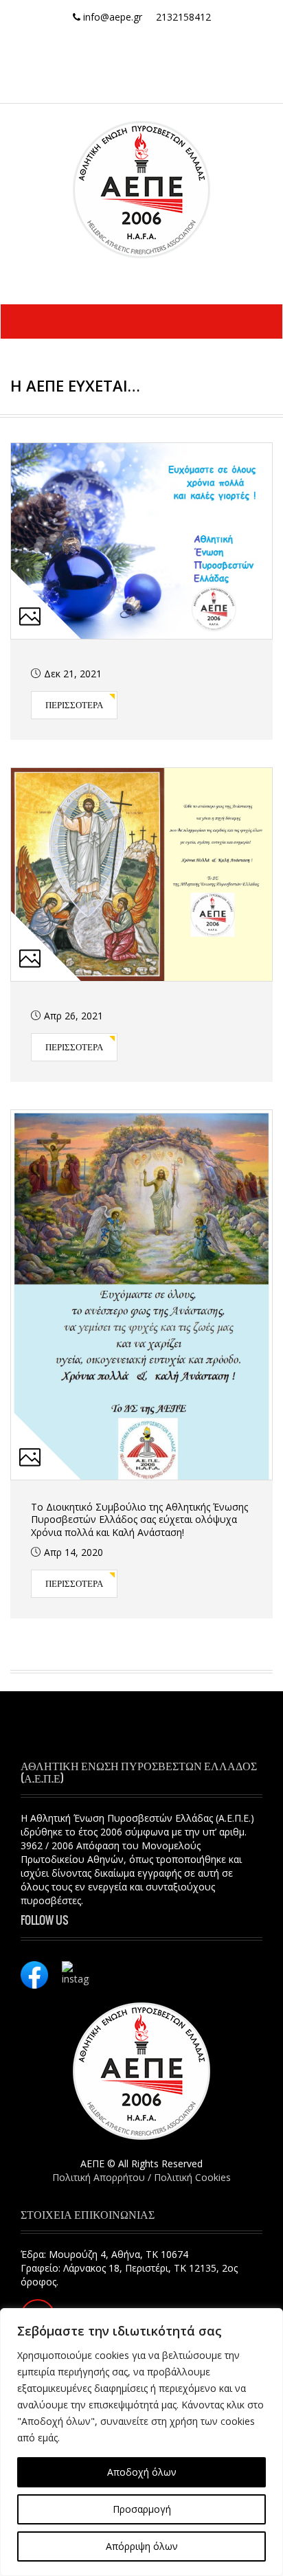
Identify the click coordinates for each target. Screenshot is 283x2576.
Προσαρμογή (142, 2509)
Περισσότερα (74, 704)
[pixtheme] (141, 189)
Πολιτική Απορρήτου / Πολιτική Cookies (141, 2177)
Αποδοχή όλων (142, 2472)
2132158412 (183, 17)
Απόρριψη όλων (142, 2546)
